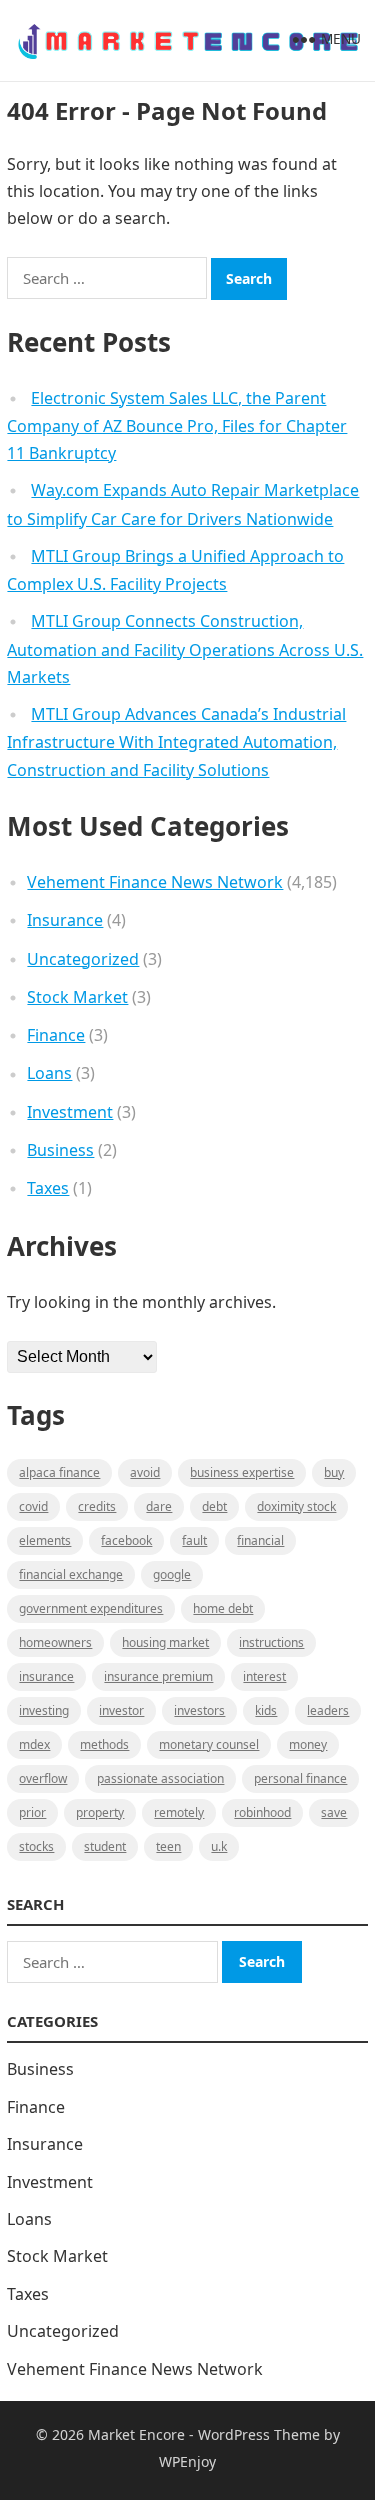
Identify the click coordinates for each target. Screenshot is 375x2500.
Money (308, 1744)
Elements (45, 1540)
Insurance (65, 920)
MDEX (34, 1744)
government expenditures (91, 1608)
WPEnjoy (187, 2461)
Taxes (48, 1188)
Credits (97, 1506)
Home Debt (223, 1608)
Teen (168, 1846)
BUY (334, 1472)
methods (104, 1744)
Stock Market (77, 997)
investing (44, 1710)
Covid (33, 1506)
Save (334, 1812)
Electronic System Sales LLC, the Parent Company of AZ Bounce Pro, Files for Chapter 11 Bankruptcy (177, 426)
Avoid (145, 1472)
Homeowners (55, 1642)
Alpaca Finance (59, 1472)
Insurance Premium (158, 1676)
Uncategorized (83, 959)
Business (60, 1150)
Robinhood (262, 1812)
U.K (219, 1846)
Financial (260, 1540)
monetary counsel (209, 1744)
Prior (32, 1812)
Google (172, 1574)
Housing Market (165, 1642)
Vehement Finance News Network (155, 882)
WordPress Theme (259, 2434)
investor (121, 1710)
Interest (264, 1676)
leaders (328, 1710)
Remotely (179, 1812)
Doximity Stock (296, 1506)
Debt (214, 1506)
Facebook (126, 1540)
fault (194, 1540)
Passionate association (160, 1778)
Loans (49, 1073)
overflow (43, 1778)
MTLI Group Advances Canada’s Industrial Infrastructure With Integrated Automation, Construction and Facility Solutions (176, 742)
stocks (36, 1846)
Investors (199, 1710)
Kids (266, 1710)
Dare (159, 1506)
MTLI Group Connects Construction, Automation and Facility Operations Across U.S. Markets (185, 649)
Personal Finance (300, 1778)
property (100, 1812)
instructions (271, 1642)
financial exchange (71, 1574)
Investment (70, 1112)
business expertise (242, 1472)
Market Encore (136, 2434)
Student (105, 1846)
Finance (56, 1035)
